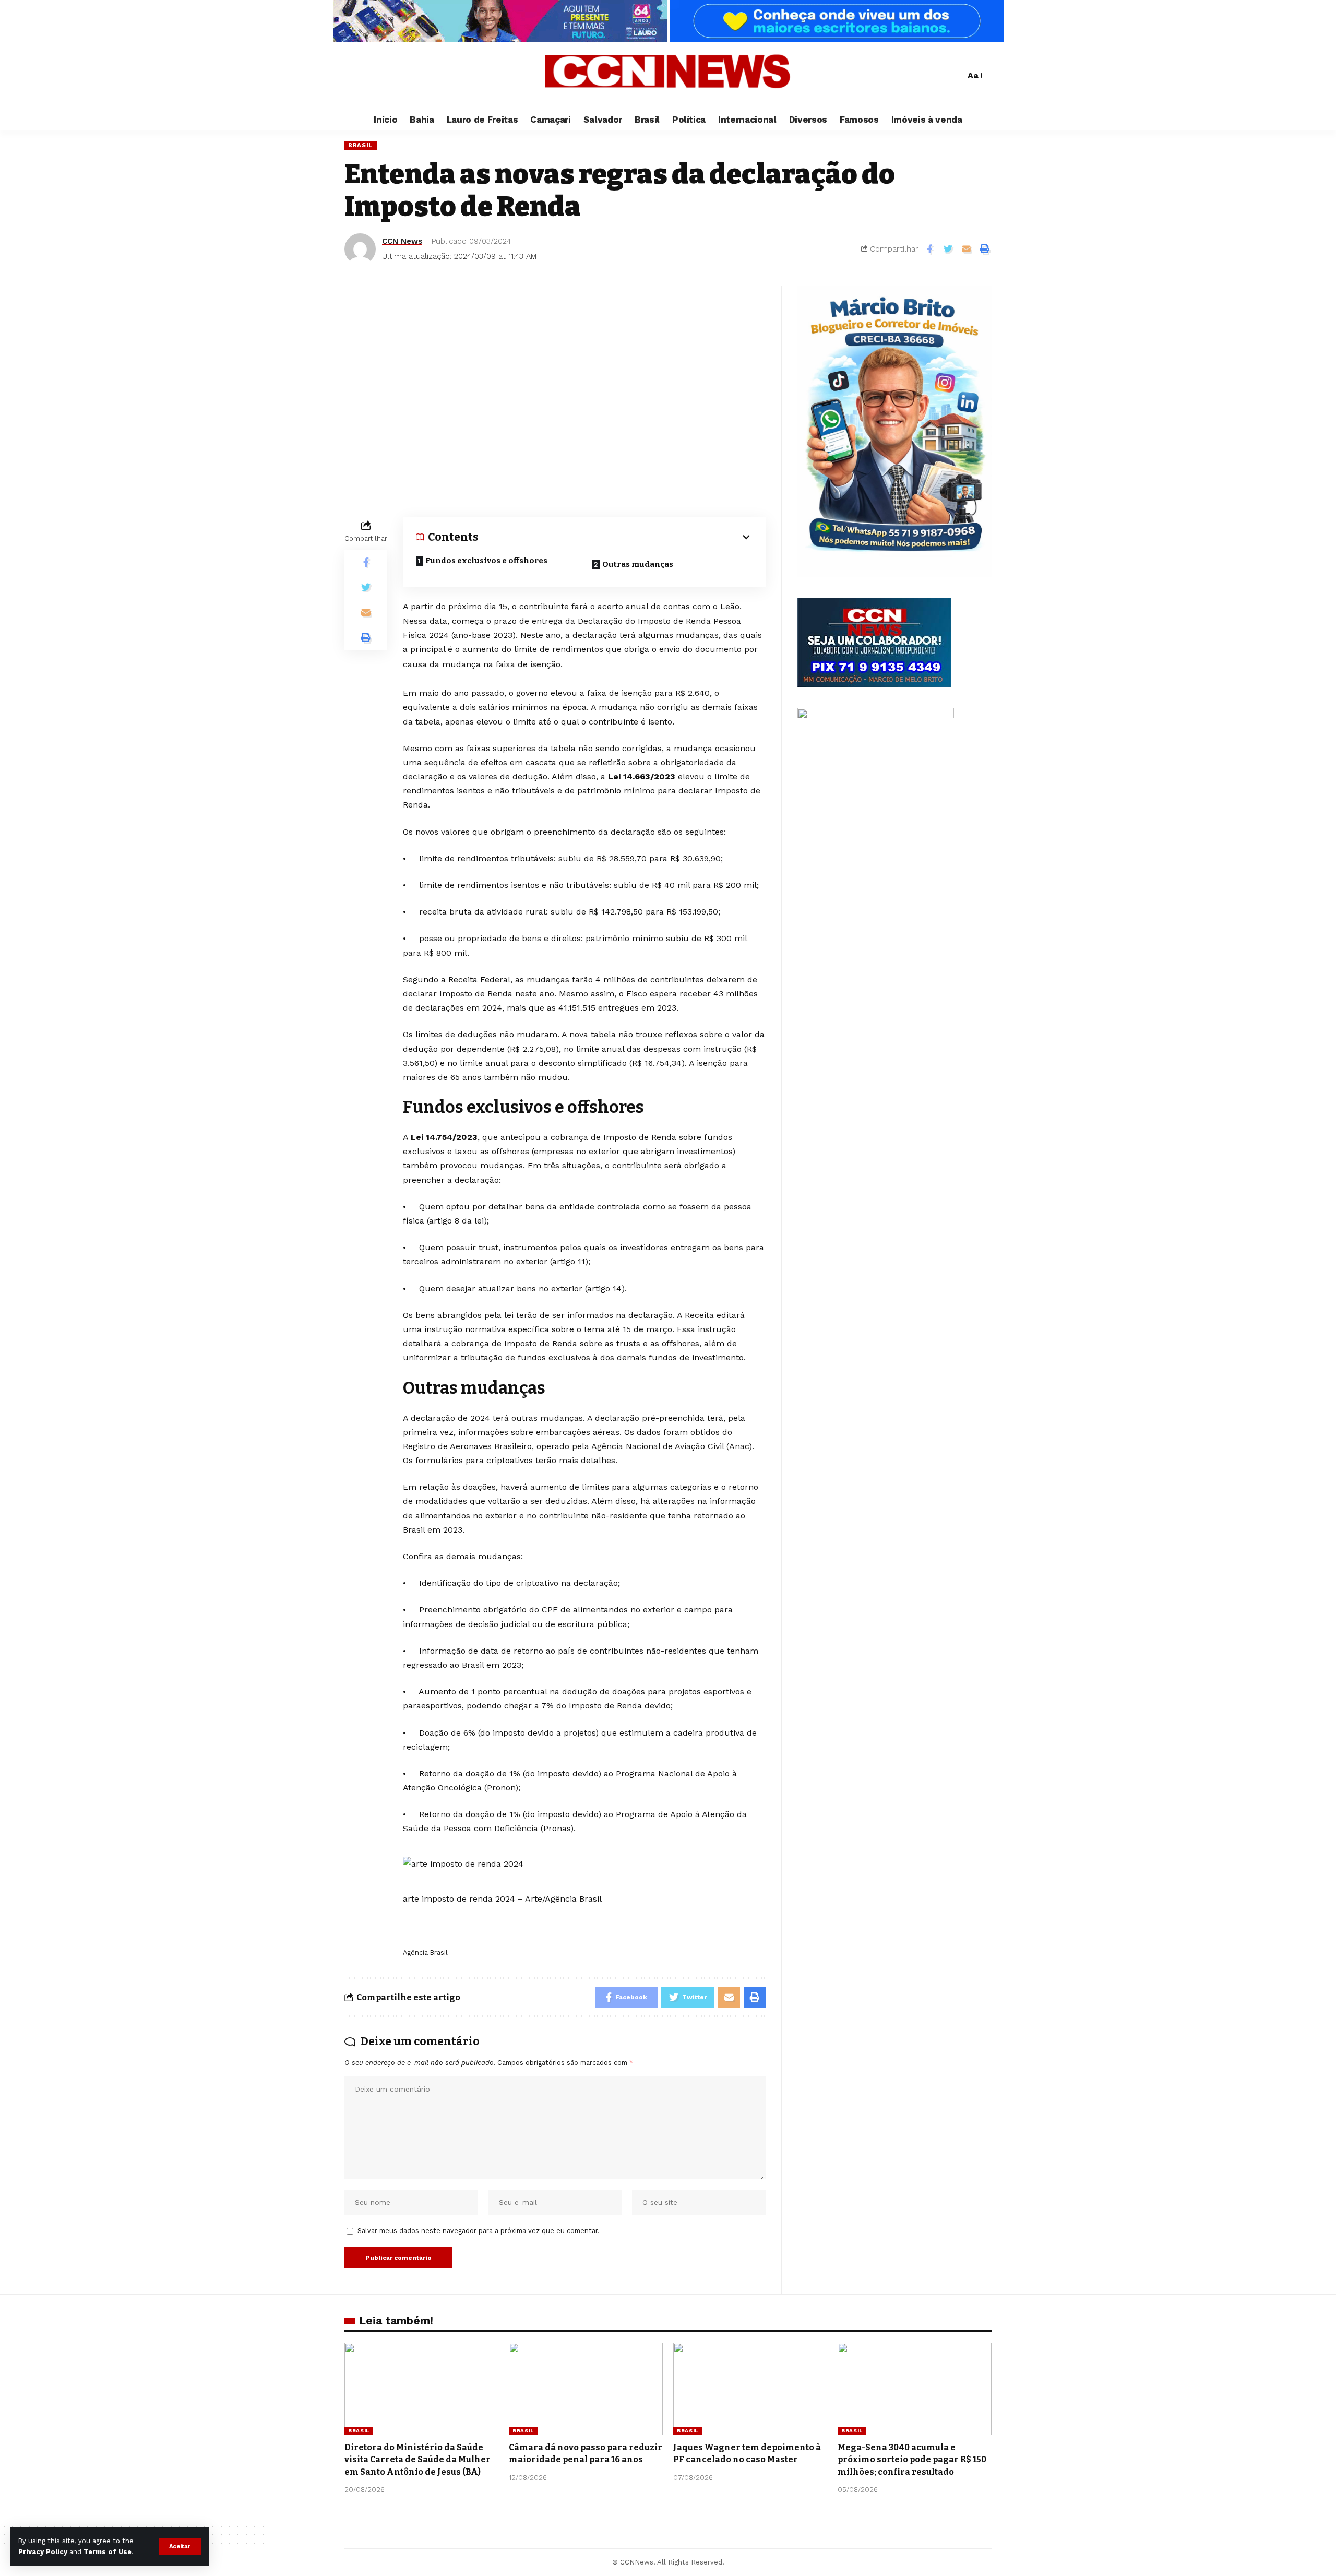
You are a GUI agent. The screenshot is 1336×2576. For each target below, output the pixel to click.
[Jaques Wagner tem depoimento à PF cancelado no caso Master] (750, 2389)
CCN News (402, 241)
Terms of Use (108, 2552)
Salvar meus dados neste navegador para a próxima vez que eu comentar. (479, 2231)
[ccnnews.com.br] (668, 76)
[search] (955, 76)
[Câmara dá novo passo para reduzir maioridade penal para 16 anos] (586, 2389)
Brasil (361, 145)
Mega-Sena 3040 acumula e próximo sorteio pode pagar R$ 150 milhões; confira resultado (912, 2459)
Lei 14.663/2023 (640, 776)
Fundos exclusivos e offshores (486, 561)
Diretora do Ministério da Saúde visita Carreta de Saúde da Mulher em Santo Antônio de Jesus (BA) (417, 2459)
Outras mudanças (638, 564)
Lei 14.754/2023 (444, 1137)
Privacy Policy (43, 2552)
